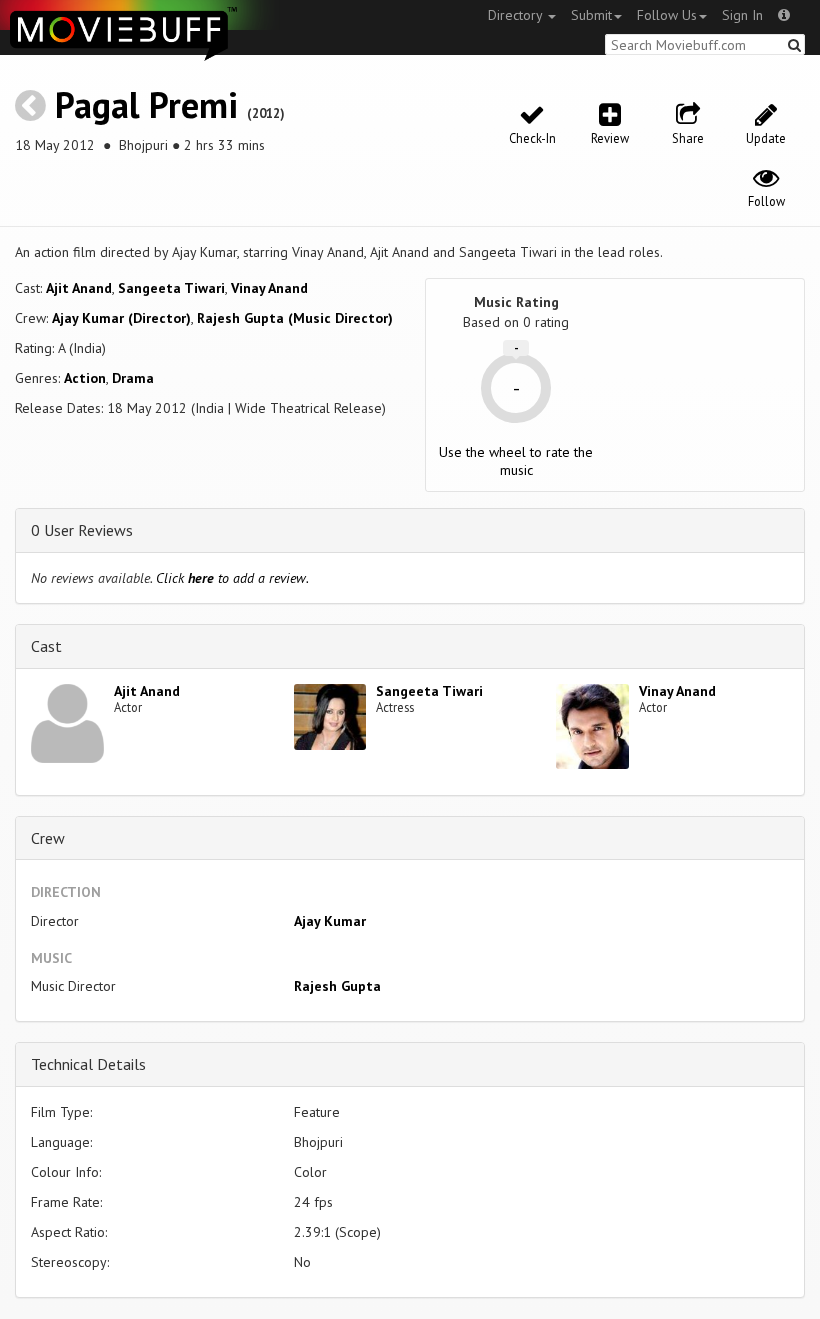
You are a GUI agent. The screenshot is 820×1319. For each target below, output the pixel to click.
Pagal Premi (146, 104)
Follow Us (667, 15)
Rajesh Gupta (337, 986)
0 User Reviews (82, 530)
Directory (517, 15)
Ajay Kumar (330, 921)
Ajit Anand (79, 288)
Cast (46, 646)
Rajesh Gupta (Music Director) (295, 318)
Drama (133, 378)
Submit (591, 15)
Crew (48, 838)
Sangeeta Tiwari (171, 288)
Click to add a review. (232, 578)
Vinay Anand (269, 288)
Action (85, 378)
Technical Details (88, 1064)
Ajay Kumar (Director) (121, 318)
